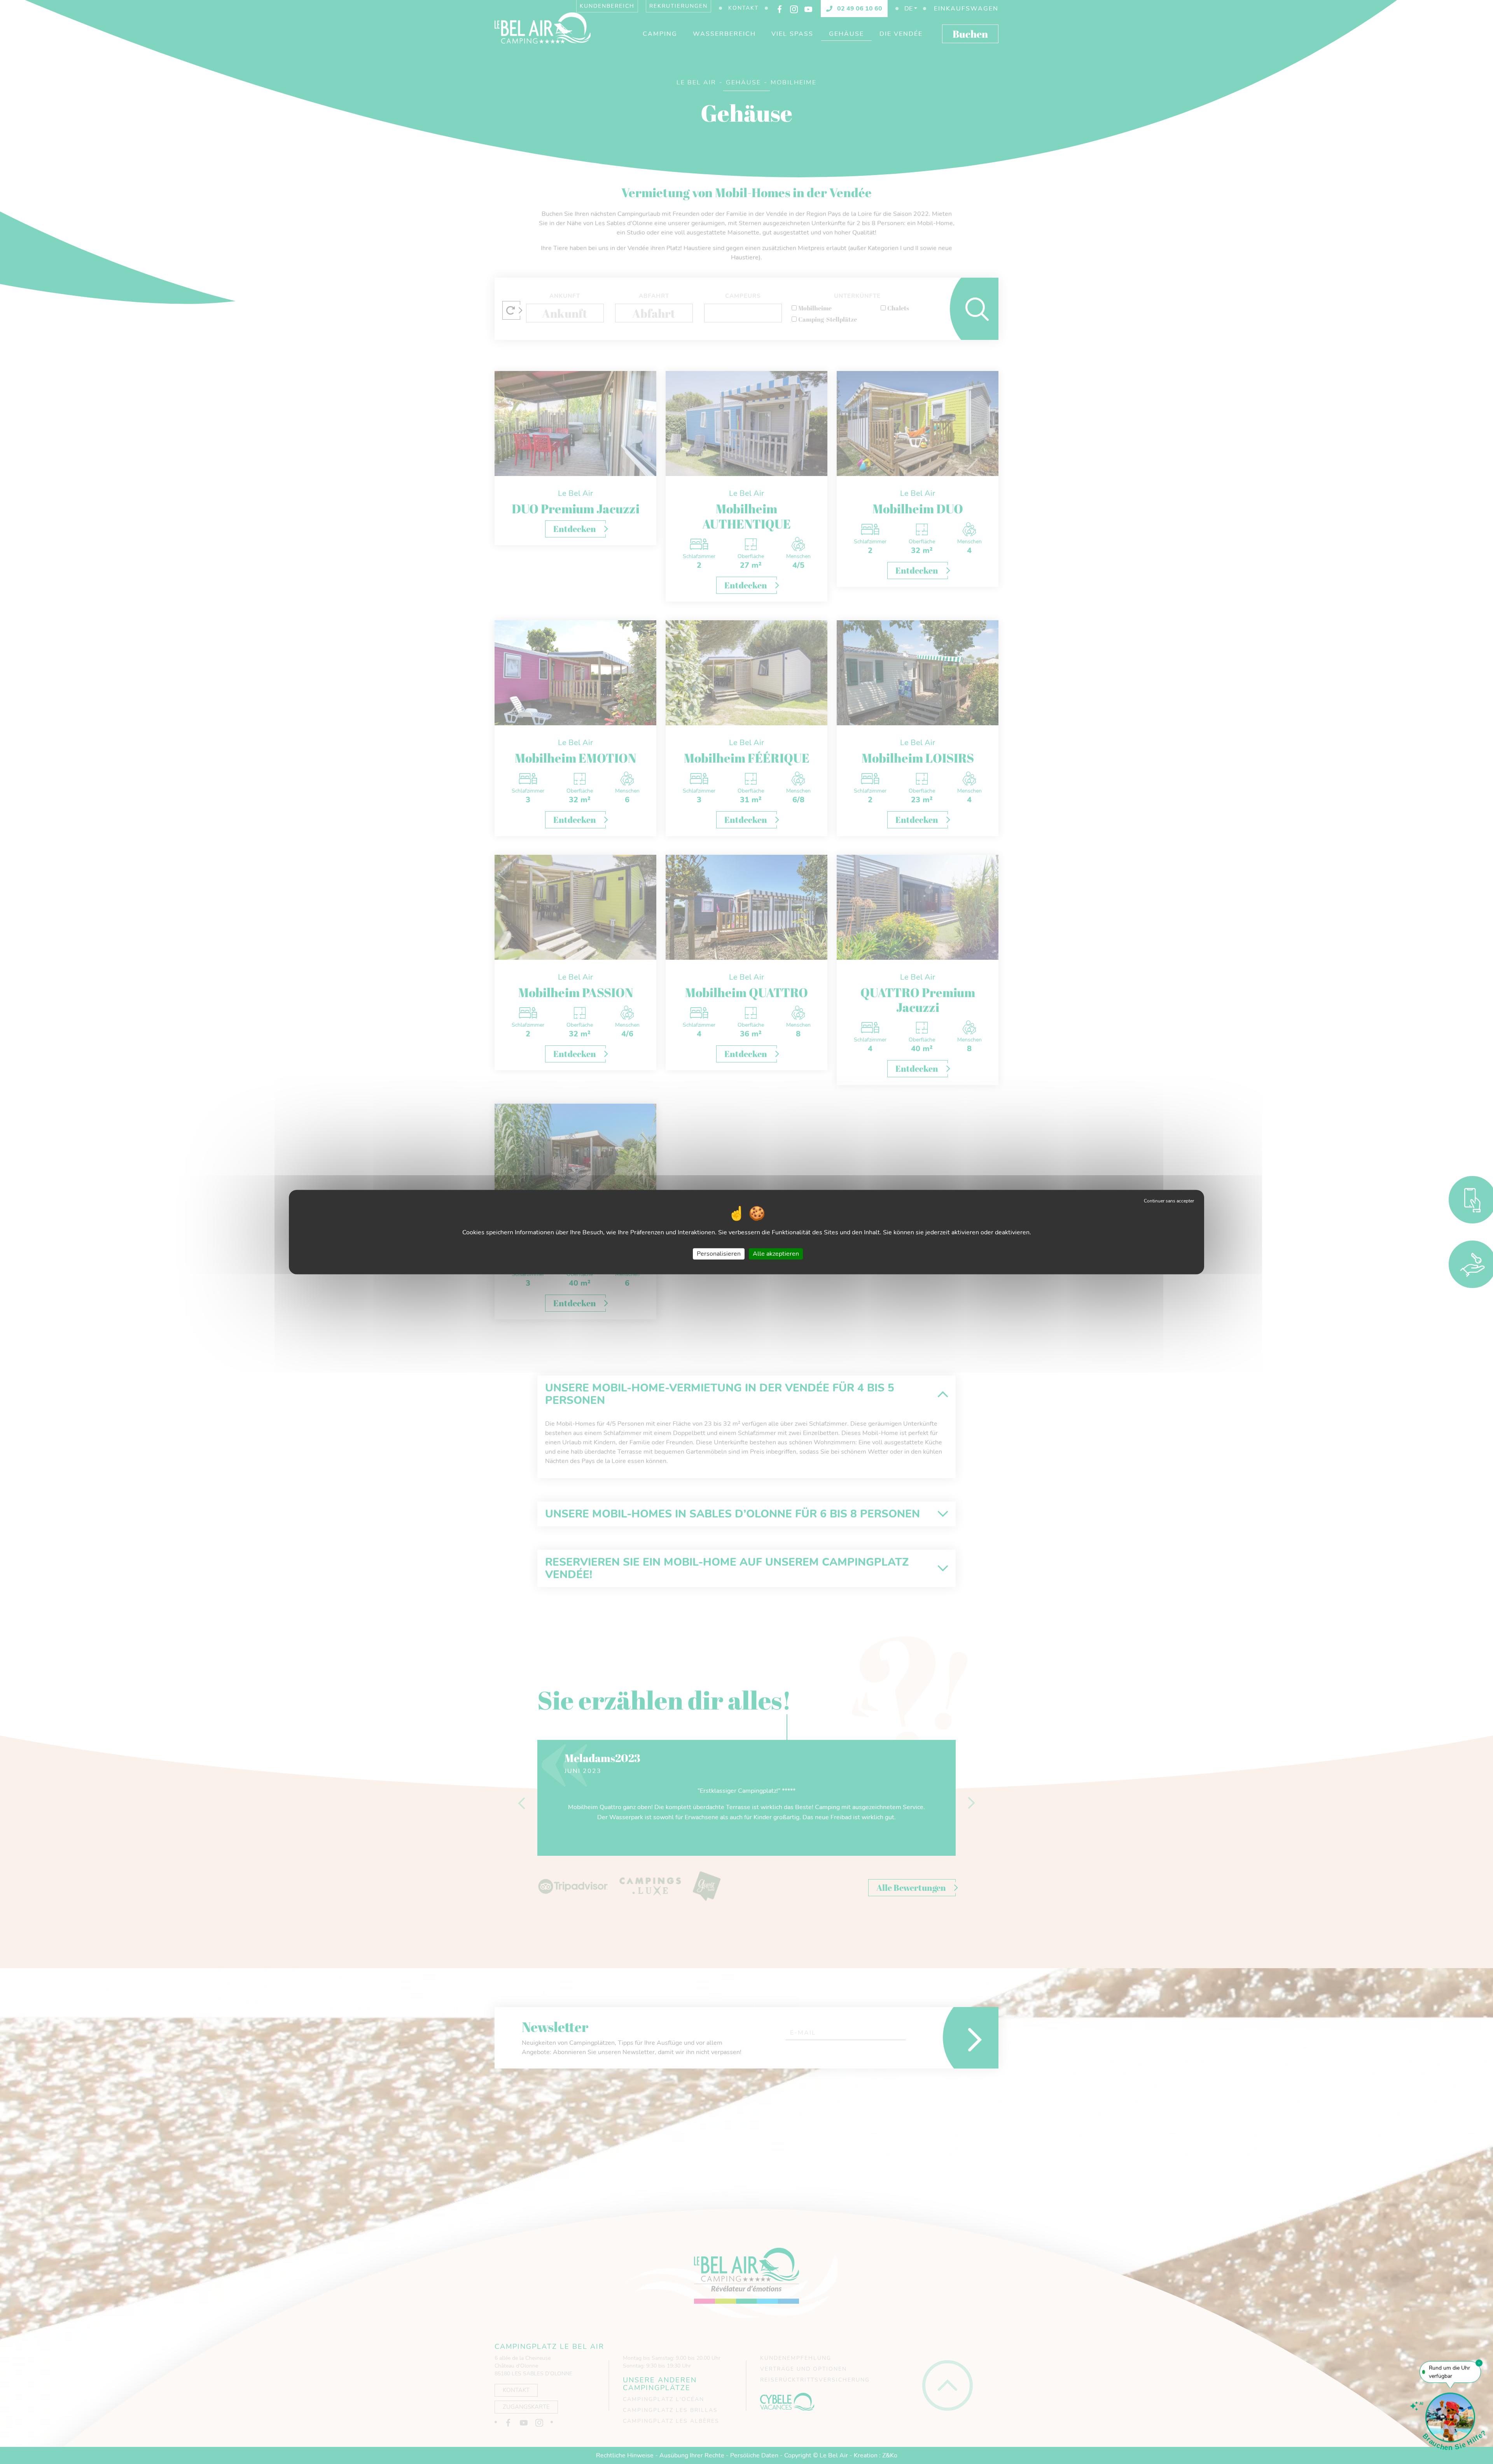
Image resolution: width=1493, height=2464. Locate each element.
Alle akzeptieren (776, 1253)
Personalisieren (719, 1253)
